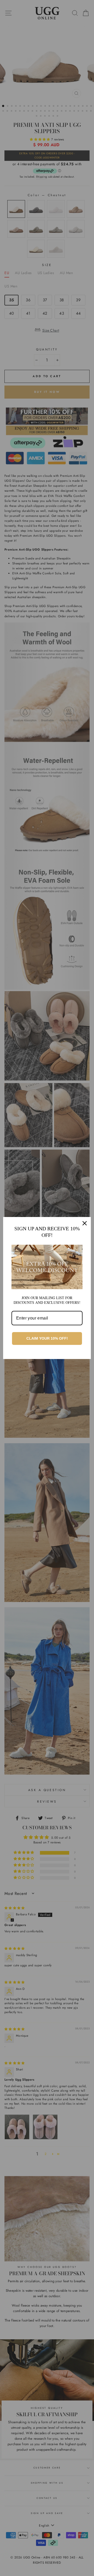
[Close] (85, 1223)
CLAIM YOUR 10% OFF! (47, 1338)
